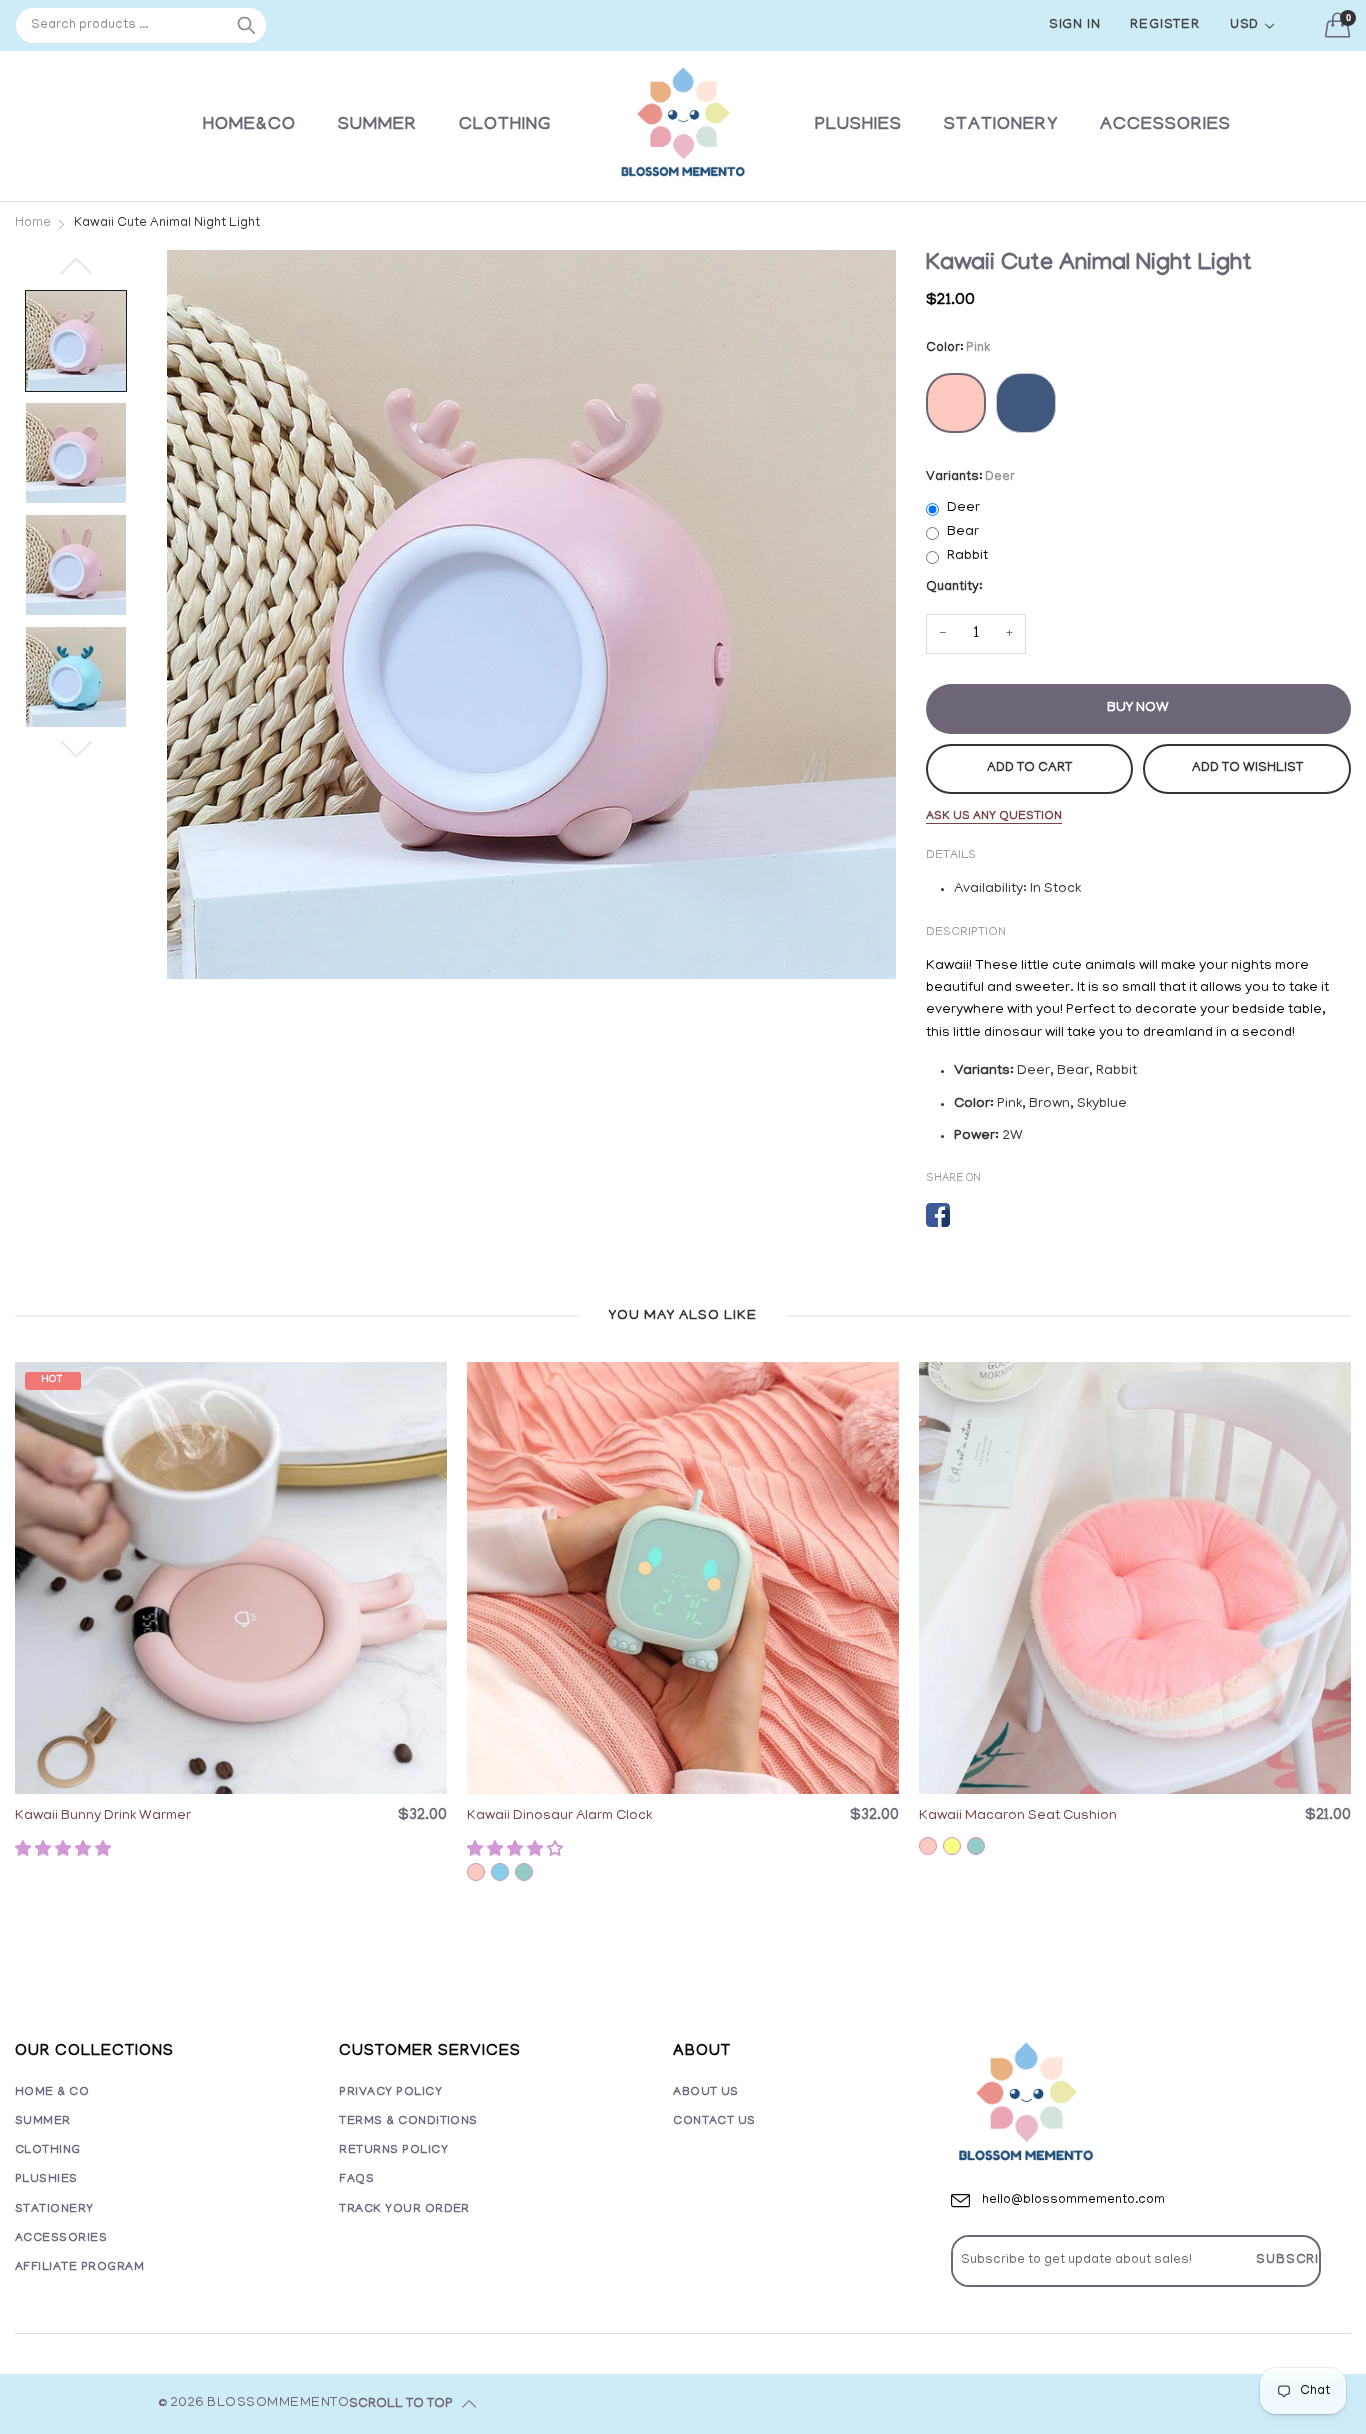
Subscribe (1297, 2260)
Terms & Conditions (408, 2121)
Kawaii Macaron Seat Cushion (1018, 1816)
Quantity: (954, 587)
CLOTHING (505, 126)
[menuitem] (249, 126)
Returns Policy (393, 2150)
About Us (706, 2092)
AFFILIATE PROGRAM (79, 2267)
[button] (65, 1851)
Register (1164, 25)
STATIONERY (1001, 126)
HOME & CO (52, 2092)
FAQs (356, 2179)
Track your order (404, 2209)
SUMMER (377, 126)
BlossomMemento (278, 2403)
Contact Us (714, 2121)
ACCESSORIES (1165, 126)
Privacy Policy (390, 2092)
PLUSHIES (858, 126)
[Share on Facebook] (938, 1215)
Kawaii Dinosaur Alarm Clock (559, 1816)
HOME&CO (249, 126)
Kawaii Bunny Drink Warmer (103, 1816)
